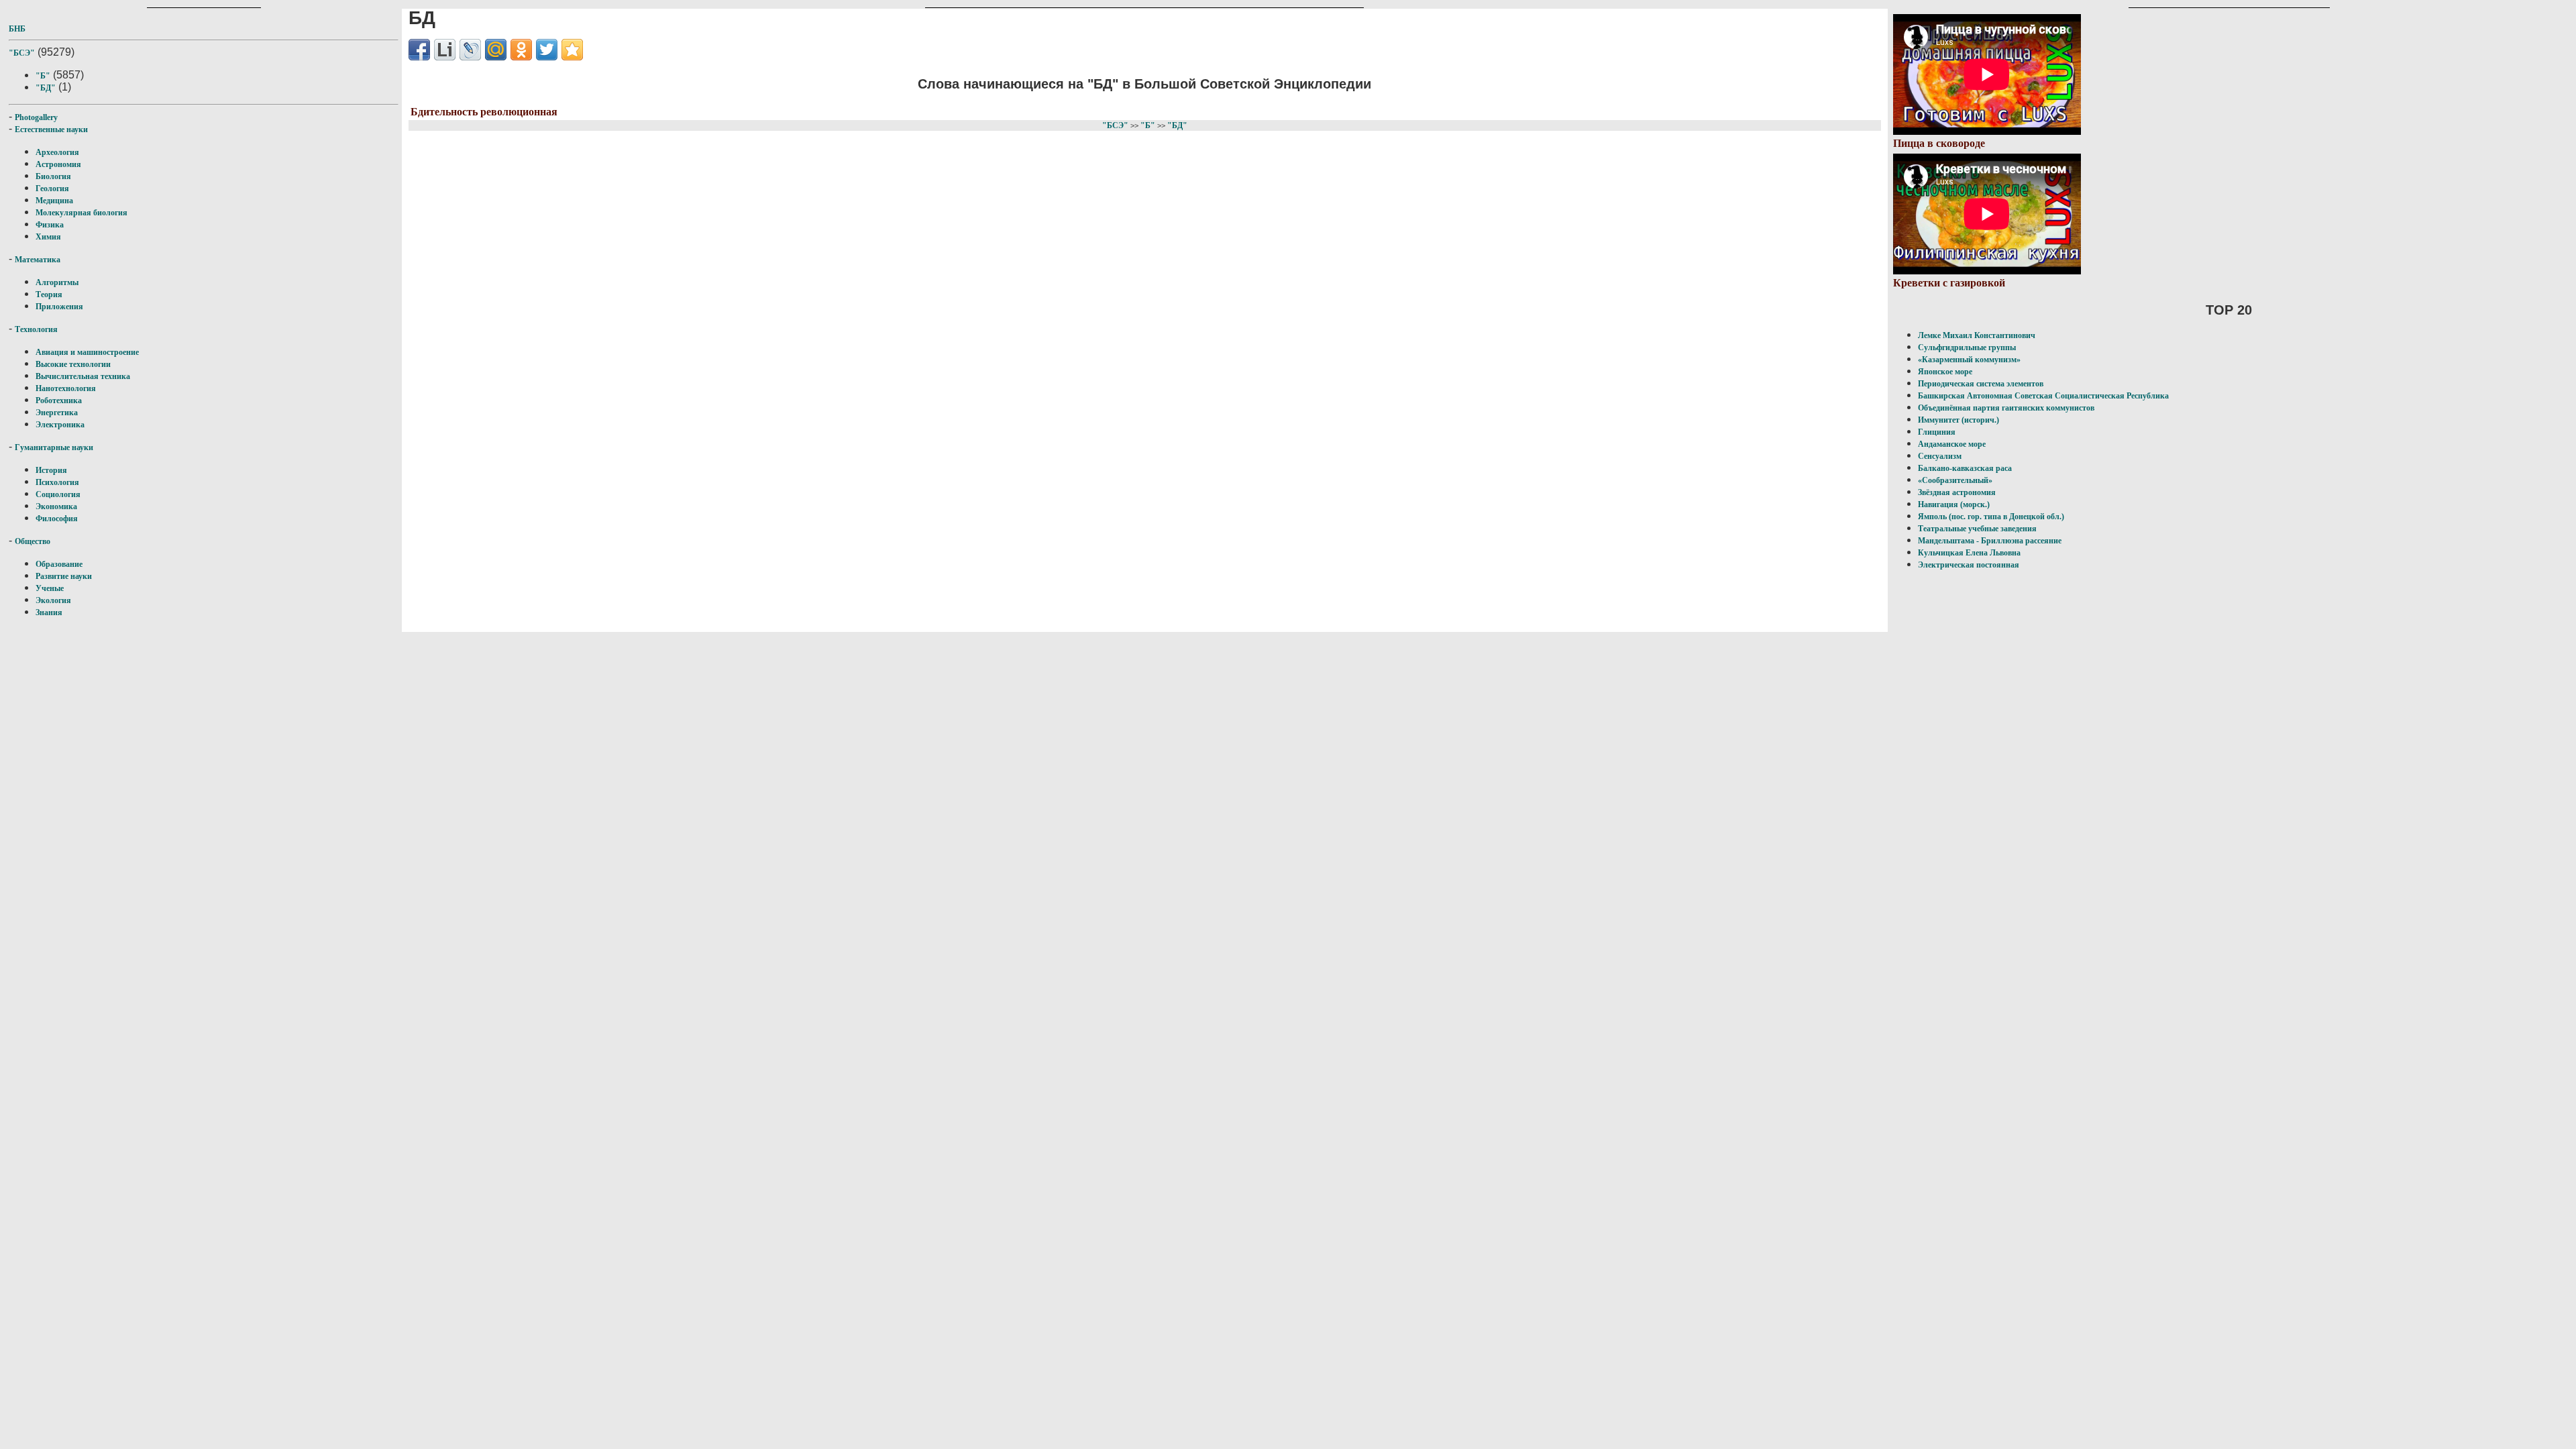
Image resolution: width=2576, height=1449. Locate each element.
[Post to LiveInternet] (445, 50)
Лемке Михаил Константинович (1977, 335)
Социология (58, 494)
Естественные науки (51, 129)
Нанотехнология (66, 388)
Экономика (56, 506)
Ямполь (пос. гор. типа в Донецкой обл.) (1991, 517)
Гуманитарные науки (54, 447)
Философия (57, 519)
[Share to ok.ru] (521, 50)
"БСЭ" (22, 53)
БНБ (17, 29)
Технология (36, 329)
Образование (59, 564)
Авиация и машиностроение (87, 352)
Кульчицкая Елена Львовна (1969, 553)
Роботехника (59, 400)
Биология (53, 176)
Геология (52, 189)
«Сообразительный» (1955, 480)
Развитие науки (64, 576)
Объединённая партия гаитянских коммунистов (2006, 408)
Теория (49, 294)
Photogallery (36, 117)
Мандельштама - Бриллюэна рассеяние (1990, 541)
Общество (33, 541)
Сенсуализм (1940, 456)
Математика (38, 260)
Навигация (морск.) (1954, 504)
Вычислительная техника (83, 376)
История (51, 470)
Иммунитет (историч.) (1958, 420)
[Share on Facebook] (419, 50)
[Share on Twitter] (547, 50)
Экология (53, 600)
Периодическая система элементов (1981, 384)
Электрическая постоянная (1969, 565)
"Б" (43, 76)
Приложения (59, 307)
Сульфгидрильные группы (1967, 347)
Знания (49, 612)
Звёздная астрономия (1957, 492)
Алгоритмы (57, 282)
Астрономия (58, 164)
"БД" (46, 88)
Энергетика (57, 413)
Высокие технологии (73, 364)
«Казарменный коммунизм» (1969, 360)
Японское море (1945, 372)
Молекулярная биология (82, 213)
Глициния (1937, 432)
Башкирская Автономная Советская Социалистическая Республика (2043, 396)
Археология (57, 152)
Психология (57, 482)
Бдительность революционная (484, 112)
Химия (48, 237)
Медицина (54, 201)
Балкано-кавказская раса (1965, 468)
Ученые (50, 588)
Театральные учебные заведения (1977, 529)
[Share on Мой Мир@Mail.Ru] (496, 50)
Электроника (60, 425)
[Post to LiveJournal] (470, 50)
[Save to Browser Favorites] (572, 50)
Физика (50, 225)
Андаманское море (1952, 444)
